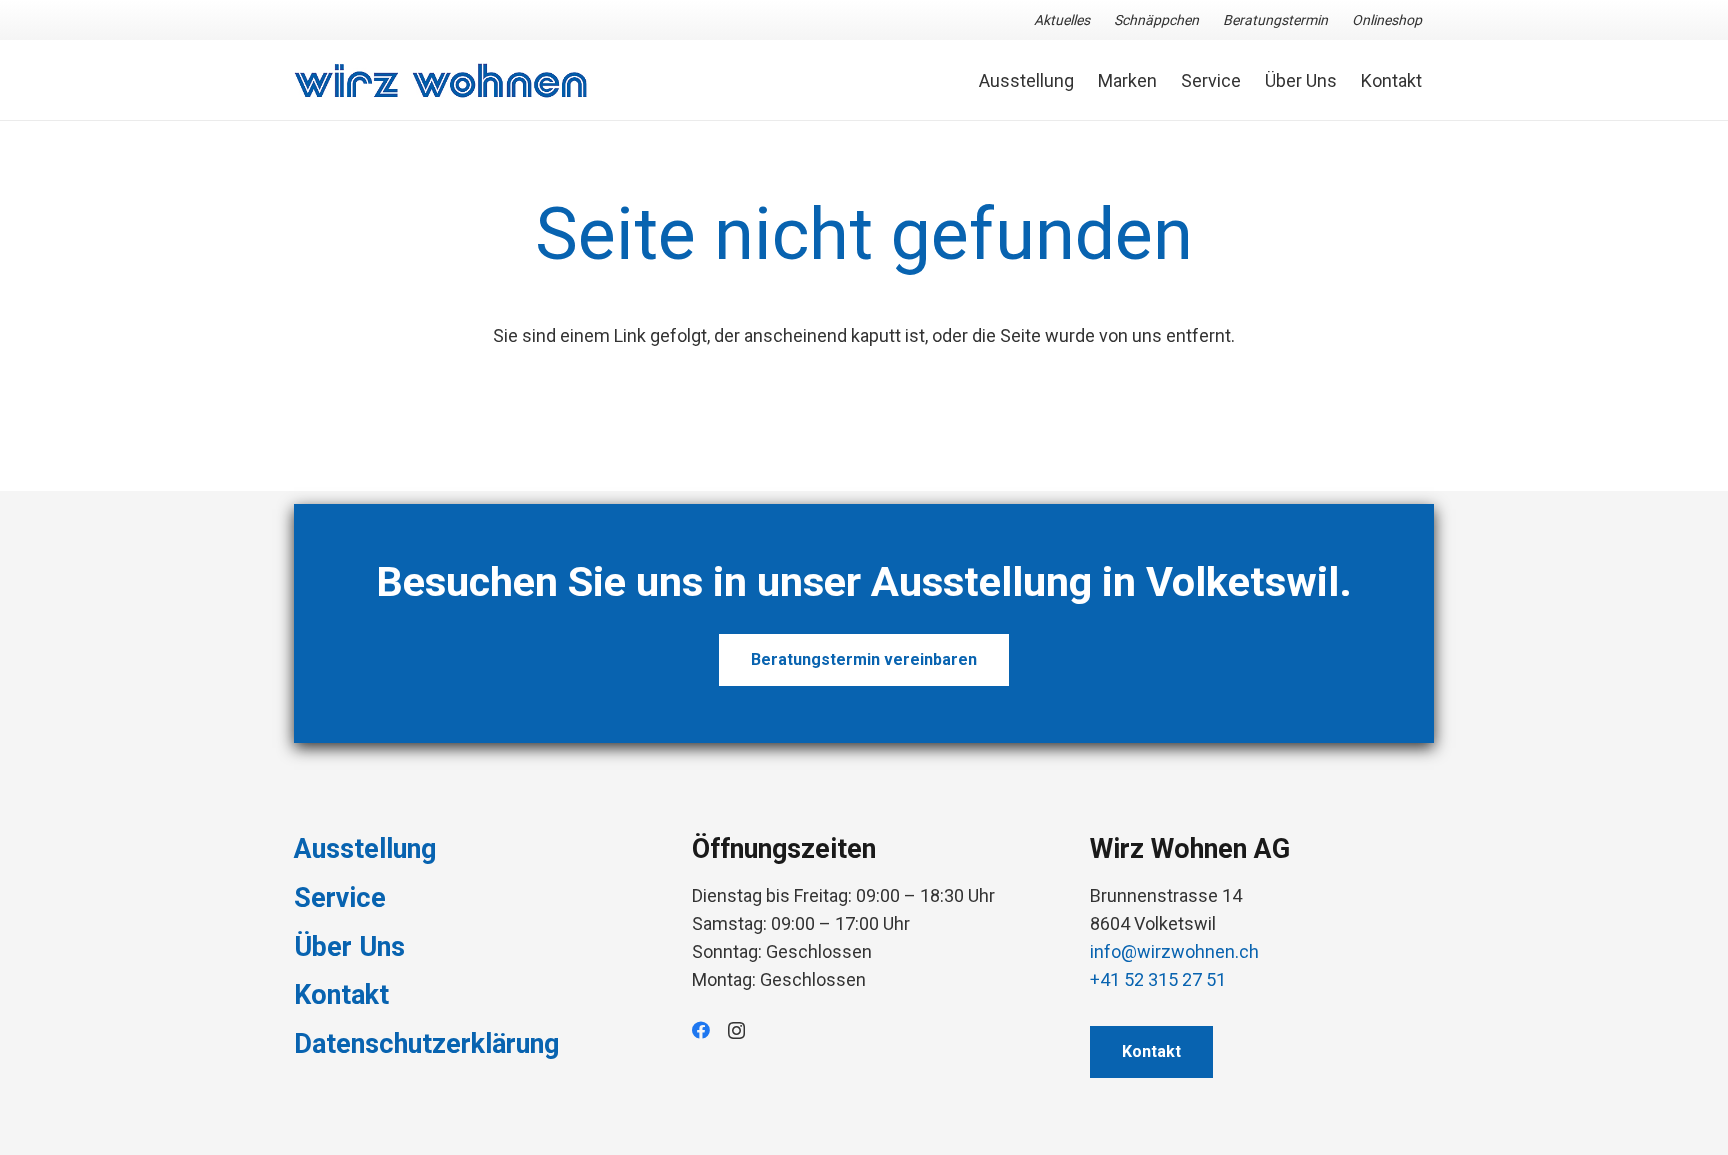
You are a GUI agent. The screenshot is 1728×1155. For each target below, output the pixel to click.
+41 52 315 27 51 (1158, 979)
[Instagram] (736, 1031)
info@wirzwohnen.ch (1174, 951)
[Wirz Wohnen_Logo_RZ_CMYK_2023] (441, 80)
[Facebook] (701, 1030)
